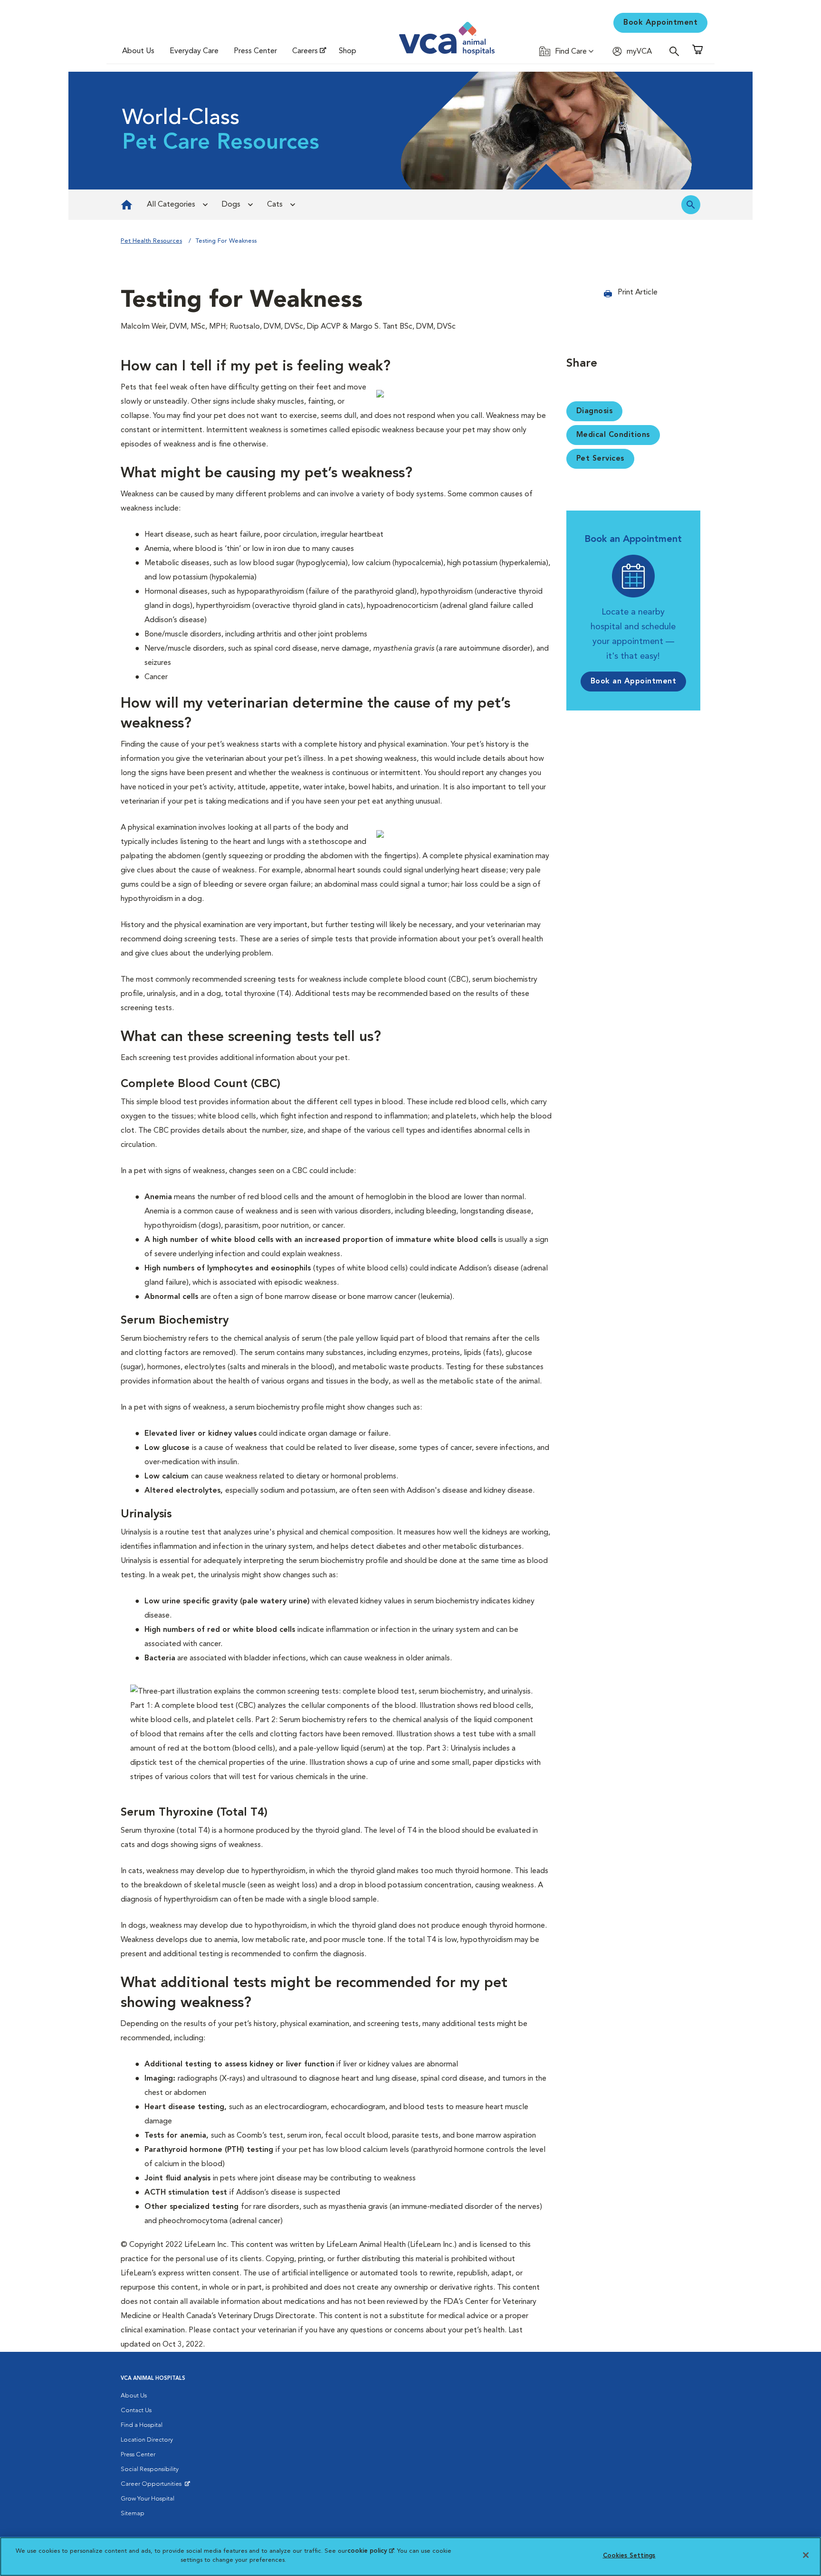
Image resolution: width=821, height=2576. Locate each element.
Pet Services (600, 459)
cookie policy (371, 2551)
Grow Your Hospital (148, 2499)
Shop (348, 51)
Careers (305, 51)
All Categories (171, 205)
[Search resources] (691, 205)
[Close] (806, 2555)
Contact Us (136, 2410)
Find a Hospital (142, 2425)
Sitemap (133, 2514)
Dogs (231, 205)
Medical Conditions (613, 435)
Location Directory (147, 2440)
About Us (138, 51)
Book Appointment (660, 23)
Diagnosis (595, 411)
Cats (275, 205)
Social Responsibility (150, 2469)
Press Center (255, 51)
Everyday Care (194, 51)
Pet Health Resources (151, 241)
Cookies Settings (629, 2556)
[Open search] (677, 51)
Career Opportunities (153, 2486)
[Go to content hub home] (127, 205)
